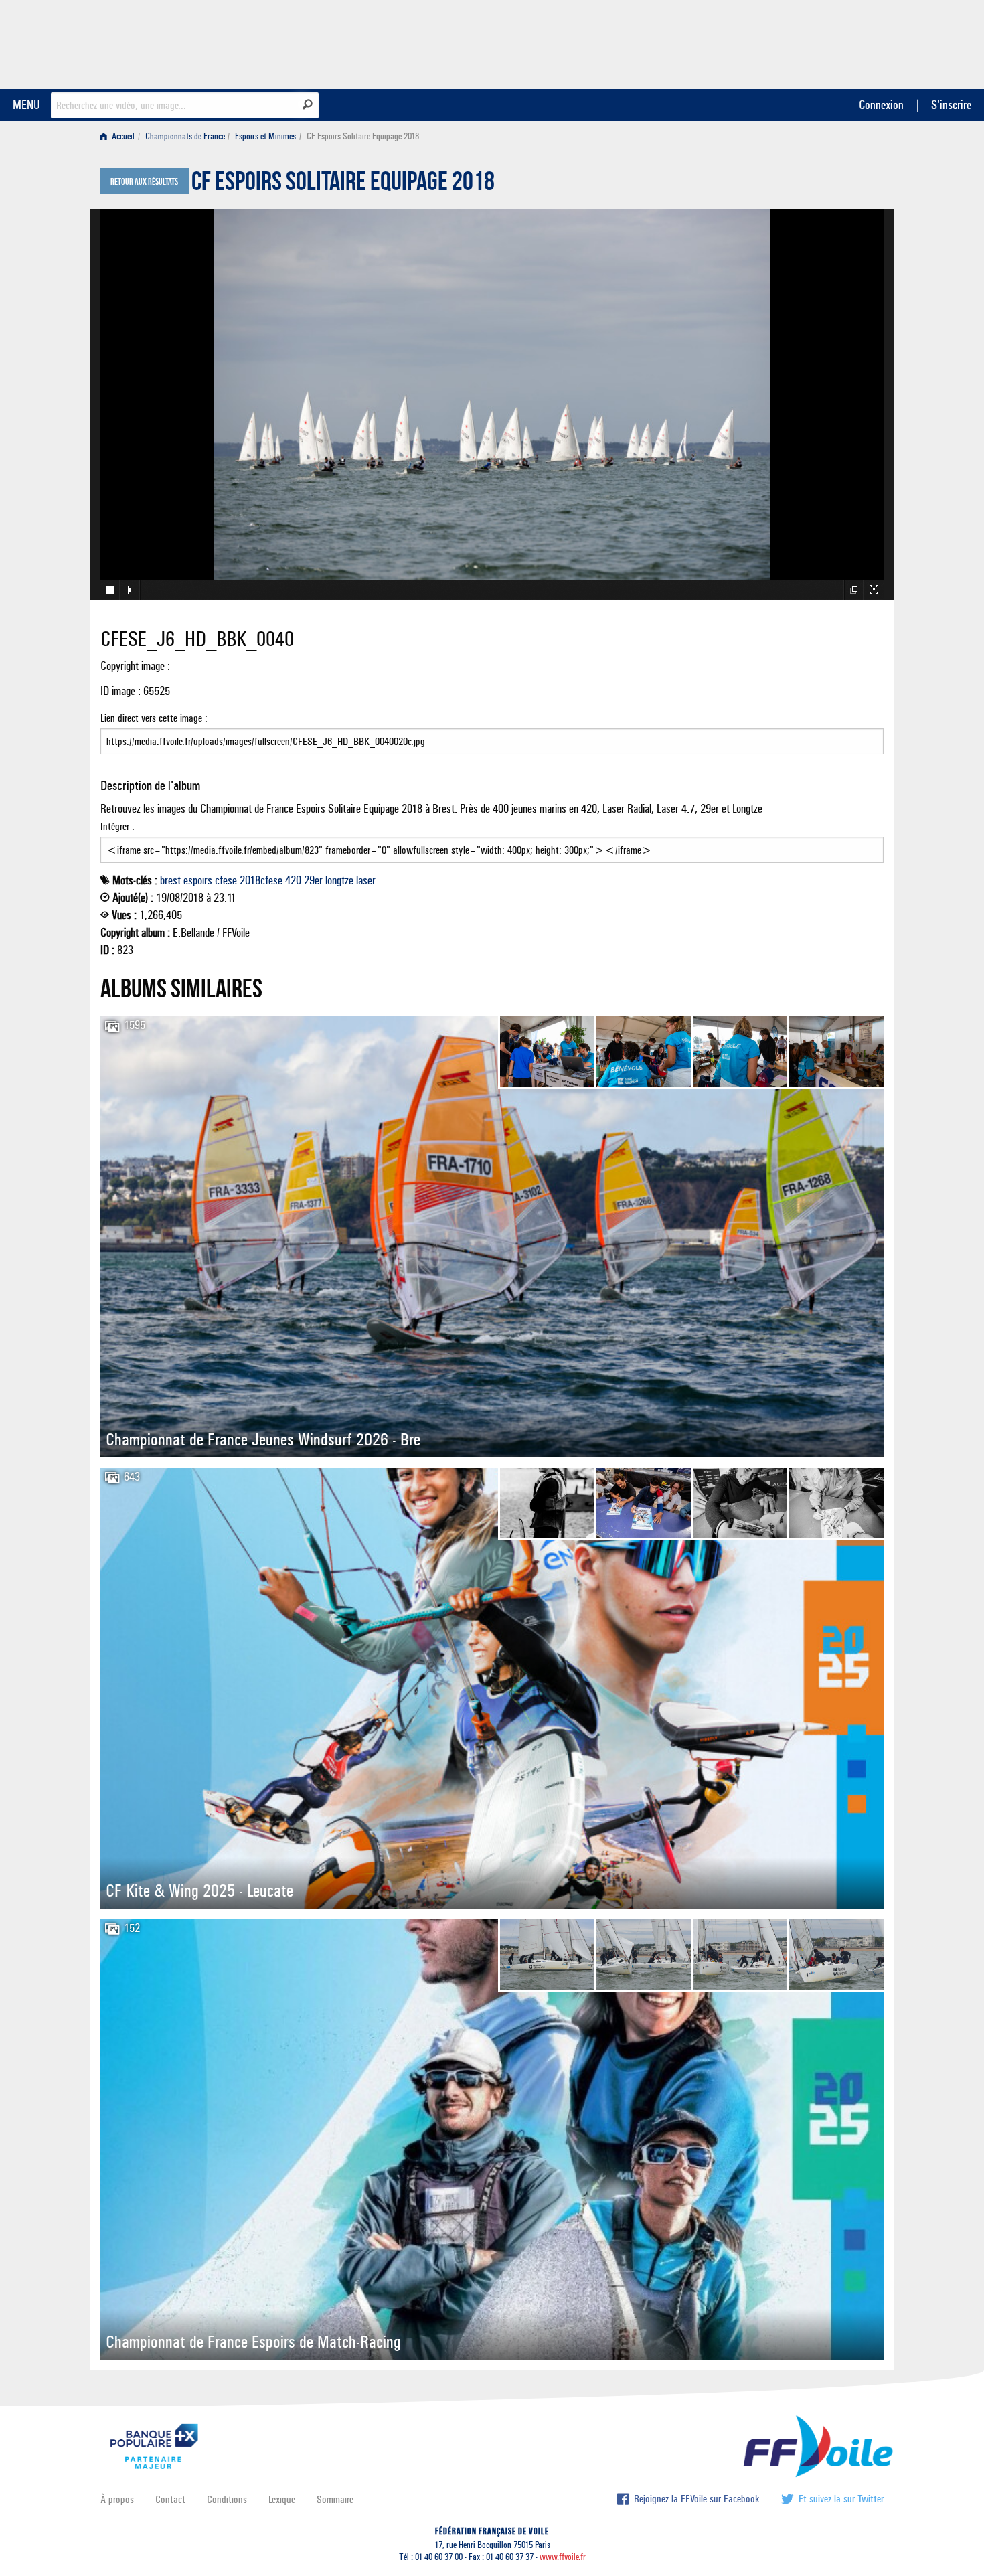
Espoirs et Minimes (265, 136)
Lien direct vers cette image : (154, 718)
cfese (226, 880)
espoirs (198, 880)
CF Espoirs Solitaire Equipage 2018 (343, 185)
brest (170, 880)
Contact (170, 2499)
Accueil (122, 136)
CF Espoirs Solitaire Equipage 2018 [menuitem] (363, 136)
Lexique (282, 2499)
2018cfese (261, 880)
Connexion (881, 105)
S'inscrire (951, 105)
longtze (339, 880)
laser (366, 880)
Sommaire (335, 2499)
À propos (117, 2499)
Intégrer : (117, 826)
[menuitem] (120, 136)
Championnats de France (185, 136)
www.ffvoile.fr (563, 2557)
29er (313, 880)
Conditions (227, 2499)
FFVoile (799, 42)
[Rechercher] (308, 104)
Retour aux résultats (144, 182)
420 (293, 880)
